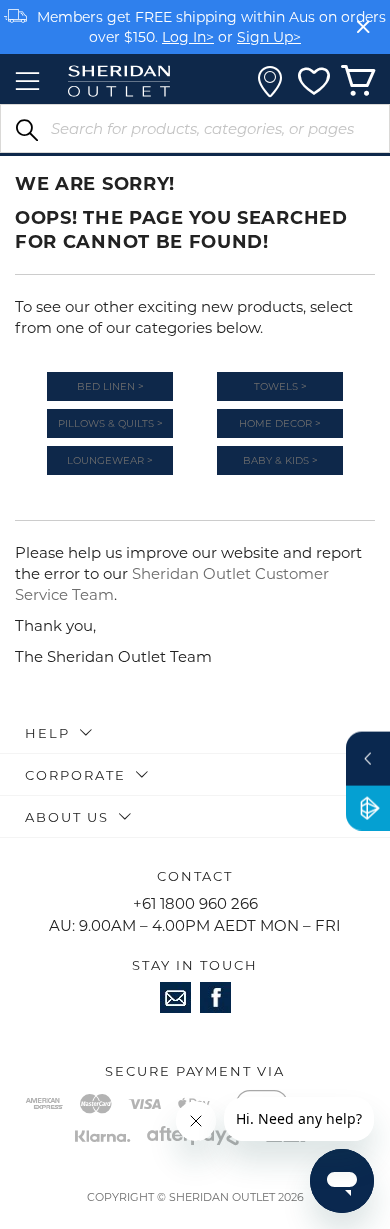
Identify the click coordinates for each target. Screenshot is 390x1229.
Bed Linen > (110, 386)
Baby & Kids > (280, 460)
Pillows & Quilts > (110, 423)
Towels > (280, 386)
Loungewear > (110, 460)
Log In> (188, 36)
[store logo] (119, 81)
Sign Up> (269, 36)
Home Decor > (280, 423)
